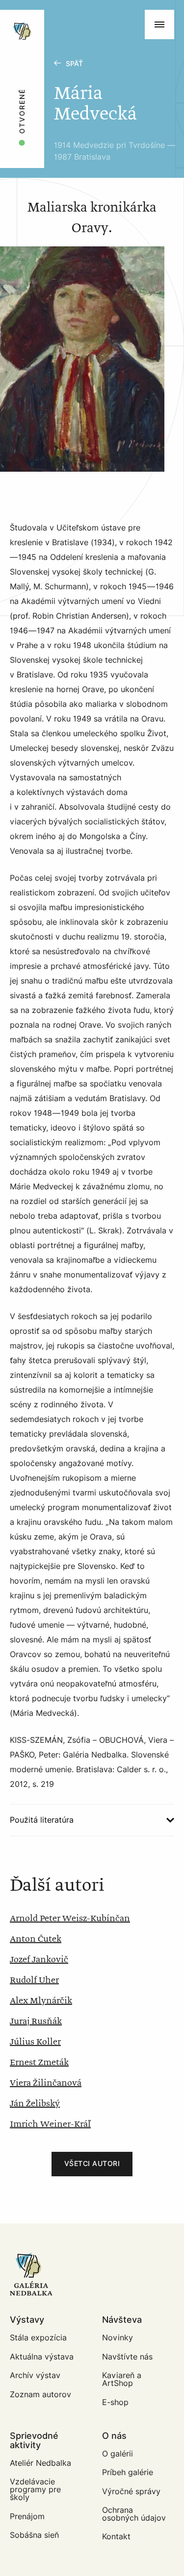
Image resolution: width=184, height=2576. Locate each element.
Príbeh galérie (128, 2472)
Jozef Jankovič (39, 1960)
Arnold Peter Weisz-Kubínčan (70, 1919)
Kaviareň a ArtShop (122, 2379)
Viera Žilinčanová (46, 2083)
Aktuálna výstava (42, 2357)
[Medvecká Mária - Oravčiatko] (82, 359)
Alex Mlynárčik (41, 2001)
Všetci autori (92, 2164)
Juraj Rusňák (36, 2022)
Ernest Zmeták (39, 2063)
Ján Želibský (35, 2104)
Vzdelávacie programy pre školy (35, 2490)
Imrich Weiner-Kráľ (50, 2124)
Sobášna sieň (34, 2535)
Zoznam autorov (40, 2395)
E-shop (115, 2402)
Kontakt (116, 2537)
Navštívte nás (127, 2357)
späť (74, 64)
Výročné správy (131, 2492)
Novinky (118, 2338)
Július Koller (35, 2042)
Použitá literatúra (42, 1820)
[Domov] (55, 15)
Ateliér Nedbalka (40, 2463)
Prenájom (27, 2516)
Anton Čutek (36, 1939)
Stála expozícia (38, 2338)
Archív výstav (35, 2375)
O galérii (118, 2454)
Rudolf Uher (34, 1980)
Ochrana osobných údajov (134, 2514)
